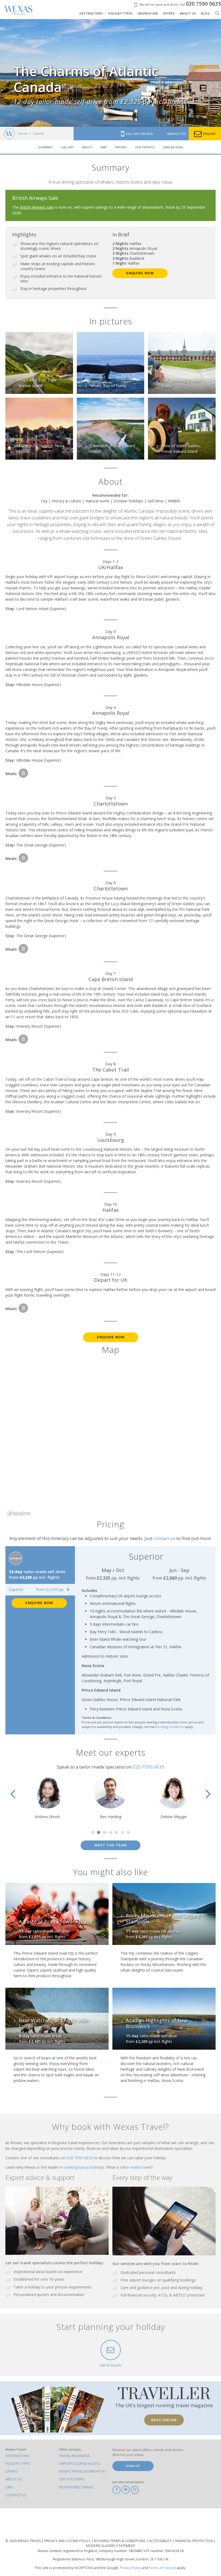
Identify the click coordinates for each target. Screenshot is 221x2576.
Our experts (145, 147)
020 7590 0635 (149, 1767)
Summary (45, 147)
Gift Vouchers (72, 2479)
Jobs (9, 2487)
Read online (164, 2420)
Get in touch (111, 2365)
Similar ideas (173, 147)
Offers (11, 2471)
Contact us (16, 2495)
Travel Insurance (75, 2456)
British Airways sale (37, 207)
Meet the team (110, 1845)
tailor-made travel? (137, 2167)
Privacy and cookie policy (68, 2541)
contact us (164, 1538)
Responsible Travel (76, 2487)
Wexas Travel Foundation (82, 2471)
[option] (47, 1797)
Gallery (67, 147)
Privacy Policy (130, 2568)
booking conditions (170, 1727)
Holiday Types (18, 2464)
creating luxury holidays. (85, 2167)
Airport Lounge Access (80, 2464)
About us (14, 2479)
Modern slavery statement (111, 2546)
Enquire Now (140, 273)
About (87, 147)
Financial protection (194, 2541)
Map (104, 147)
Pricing (121, 147)
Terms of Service (162, 2568)
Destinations (17, 2456)
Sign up (133, 2466)
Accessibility (161, 2541)
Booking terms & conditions (120, 2541)
